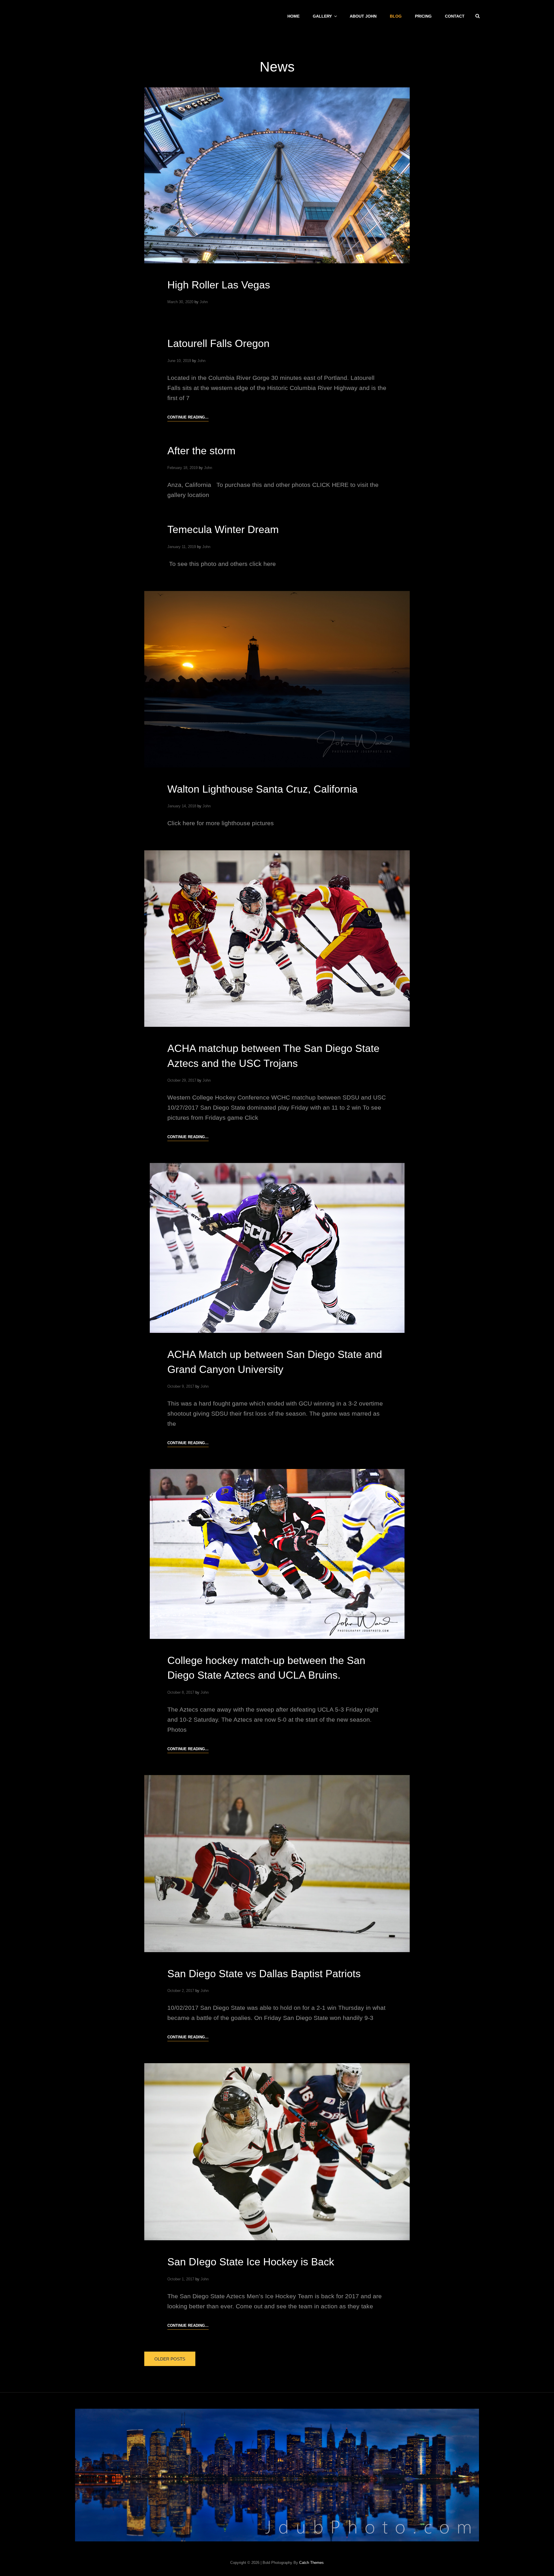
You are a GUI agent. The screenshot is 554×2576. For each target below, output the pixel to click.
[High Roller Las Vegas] (277, 175)
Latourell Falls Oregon (218, 343)
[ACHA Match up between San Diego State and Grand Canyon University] (277, 1248)
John (204, 302)
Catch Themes (311, 2563)
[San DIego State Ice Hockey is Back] (277, 2152)
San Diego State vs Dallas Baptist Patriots (264, 1974)
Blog (396, 16)
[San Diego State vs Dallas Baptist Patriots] (277, 1864)
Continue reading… (188, 418)
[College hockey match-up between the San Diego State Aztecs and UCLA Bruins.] (277, 1554)
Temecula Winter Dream (223, 529)
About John (363, 16)
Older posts (170, 2359)
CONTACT (455, 16)
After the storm (201, 451)
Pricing (423, 16)
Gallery (322, 16)
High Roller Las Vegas (219, 285)
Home (293, 16)
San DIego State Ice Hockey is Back (251, 2262)
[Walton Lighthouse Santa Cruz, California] (277, 679)
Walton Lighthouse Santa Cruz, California (262, 789)
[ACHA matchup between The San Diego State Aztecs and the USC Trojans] (277, 939)
